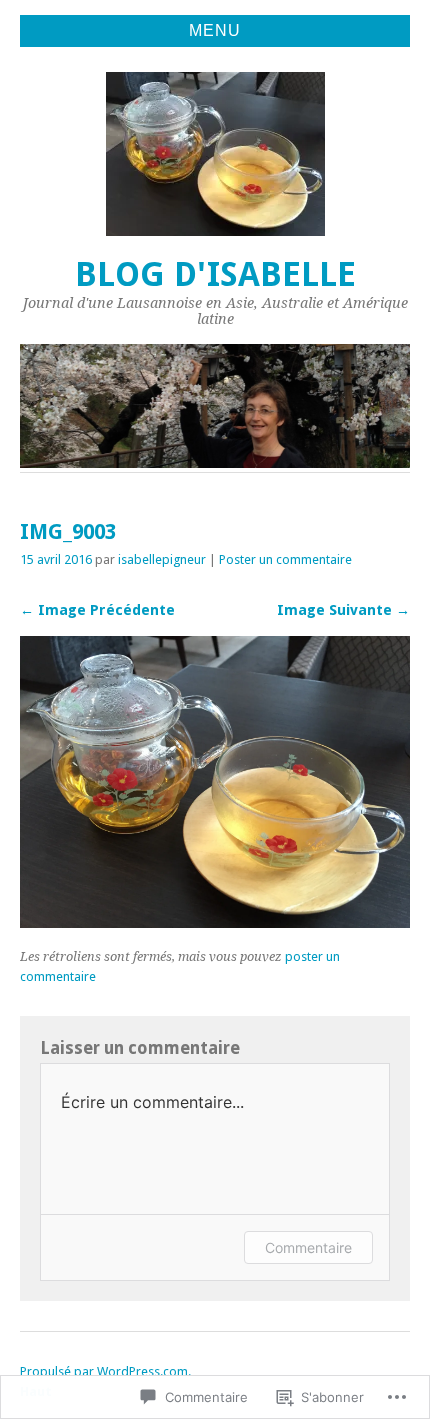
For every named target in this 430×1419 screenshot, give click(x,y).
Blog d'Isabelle (215, 274)
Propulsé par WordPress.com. (105, 1371)
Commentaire (308, 1247)
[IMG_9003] (215, 922)
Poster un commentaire (285, 559)
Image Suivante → (343, 610)
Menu (215, 30)
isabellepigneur (162, 559)
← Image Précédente (97, 610)
